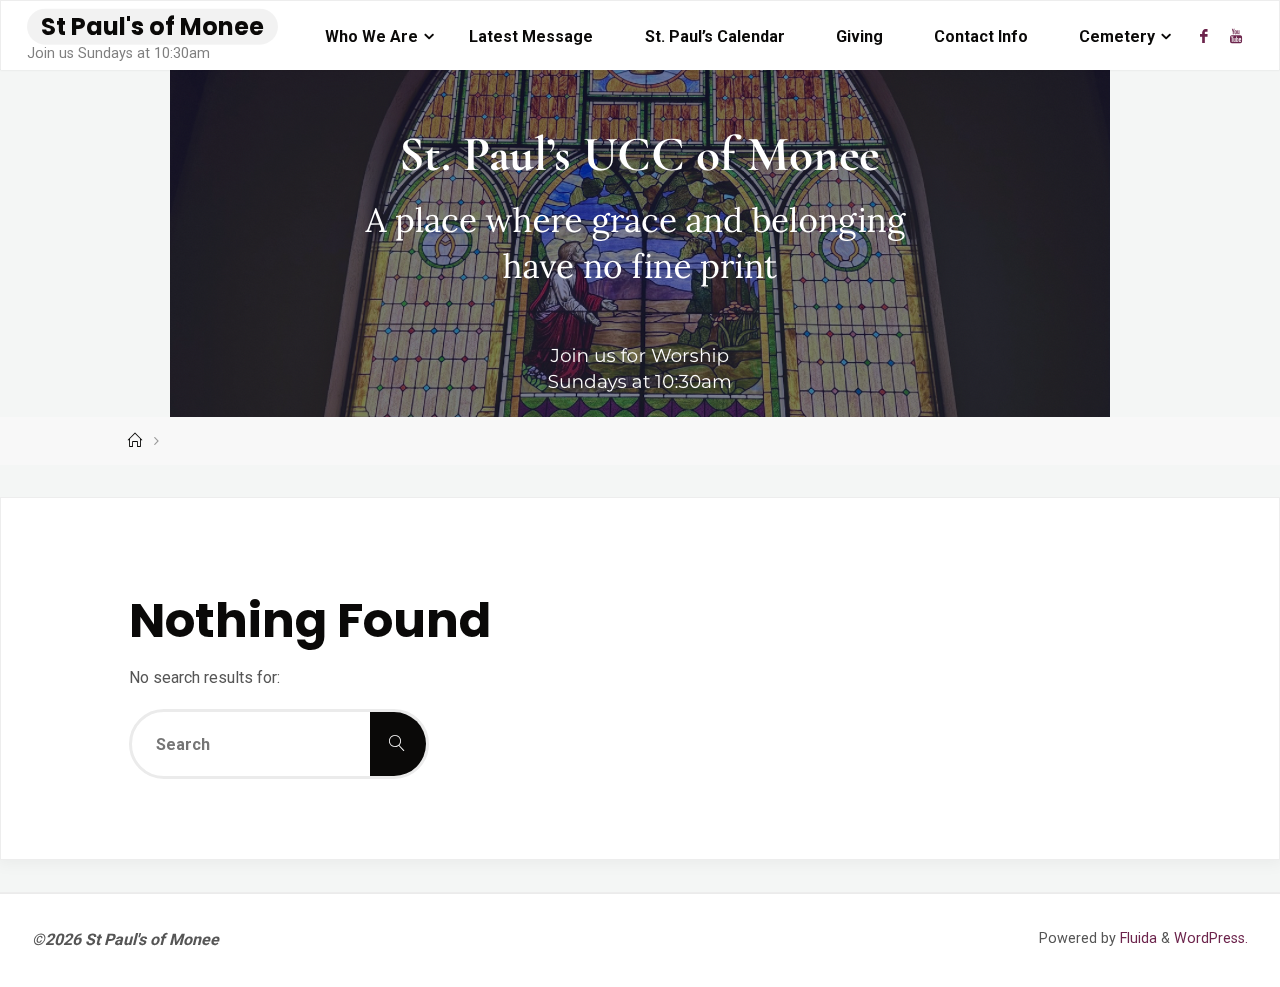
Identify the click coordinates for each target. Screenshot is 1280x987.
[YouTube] (1236, 36)
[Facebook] (1204, 36)
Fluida (1136, 938)
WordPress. (1211, 938)
